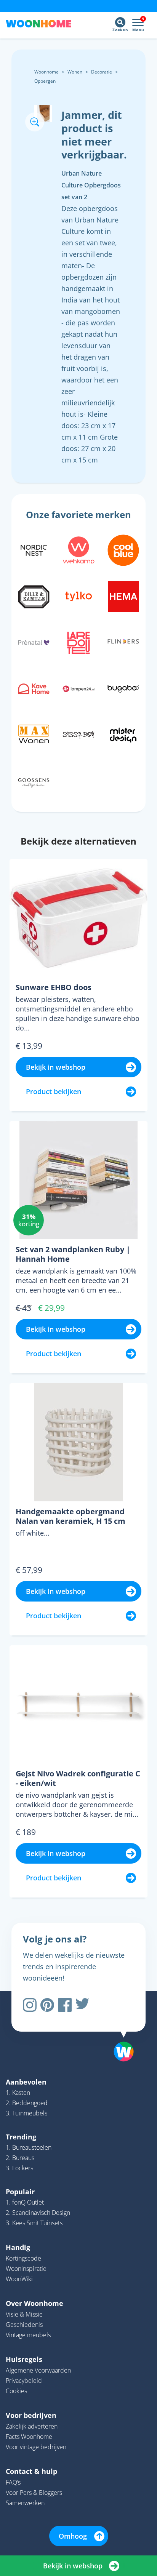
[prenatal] (34, 642)
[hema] (123, 595)
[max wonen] (34, 734)
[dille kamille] (34, 595)
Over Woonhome (34, 2303)
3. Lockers (19, 2168)
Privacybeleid (24, 2381)
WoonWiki (19, 2279)
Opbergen (45, 81)
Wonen (75, 72)
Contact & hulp (31, 2471)
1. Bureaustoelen (29, 2147)
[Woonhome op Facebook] (65, 2005)
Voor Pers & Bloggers (34, 2493)
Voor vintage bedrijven (36, 2447)
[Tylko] (78, 595)
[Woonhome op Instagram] (30, 2005)
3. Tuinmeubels (26, 2113)
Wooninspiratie (26, 2269)
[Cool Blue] (123, 549)
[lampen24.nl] (78, 688)
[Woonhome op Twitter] (82, 2005)
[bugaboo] (123, 688)
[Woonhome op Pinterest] (47, 2005)
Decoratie (102, 72)
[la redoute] (78, 642)
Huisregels (24, 2359)
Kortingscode (23, 2258)
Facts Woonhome (29, 2437)
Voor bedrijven (31, 2415)
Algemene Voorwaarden (38, 2370)
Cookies (16, 2391)
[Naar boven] (120, 2032)
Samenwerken (25, 2503)
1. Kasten (18, 2093)
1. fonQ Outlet (25, 2202)
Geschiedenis (24, 2325)
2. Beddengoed (27, 2103)
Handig (18, 2247)
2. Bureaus (20, 2158)
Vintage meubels (28, 2335)
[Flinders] (123, 642)
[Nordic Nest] (34, 549)
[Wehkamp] (78, 549)
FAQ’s (13, 2482)
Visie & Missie (24, 2314)
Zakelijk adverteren (32, 2426)
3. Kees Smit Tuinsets (34, 2223)
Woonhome (46, 72)
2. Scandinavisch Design (38, 2213)
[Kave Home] (34, 688)
